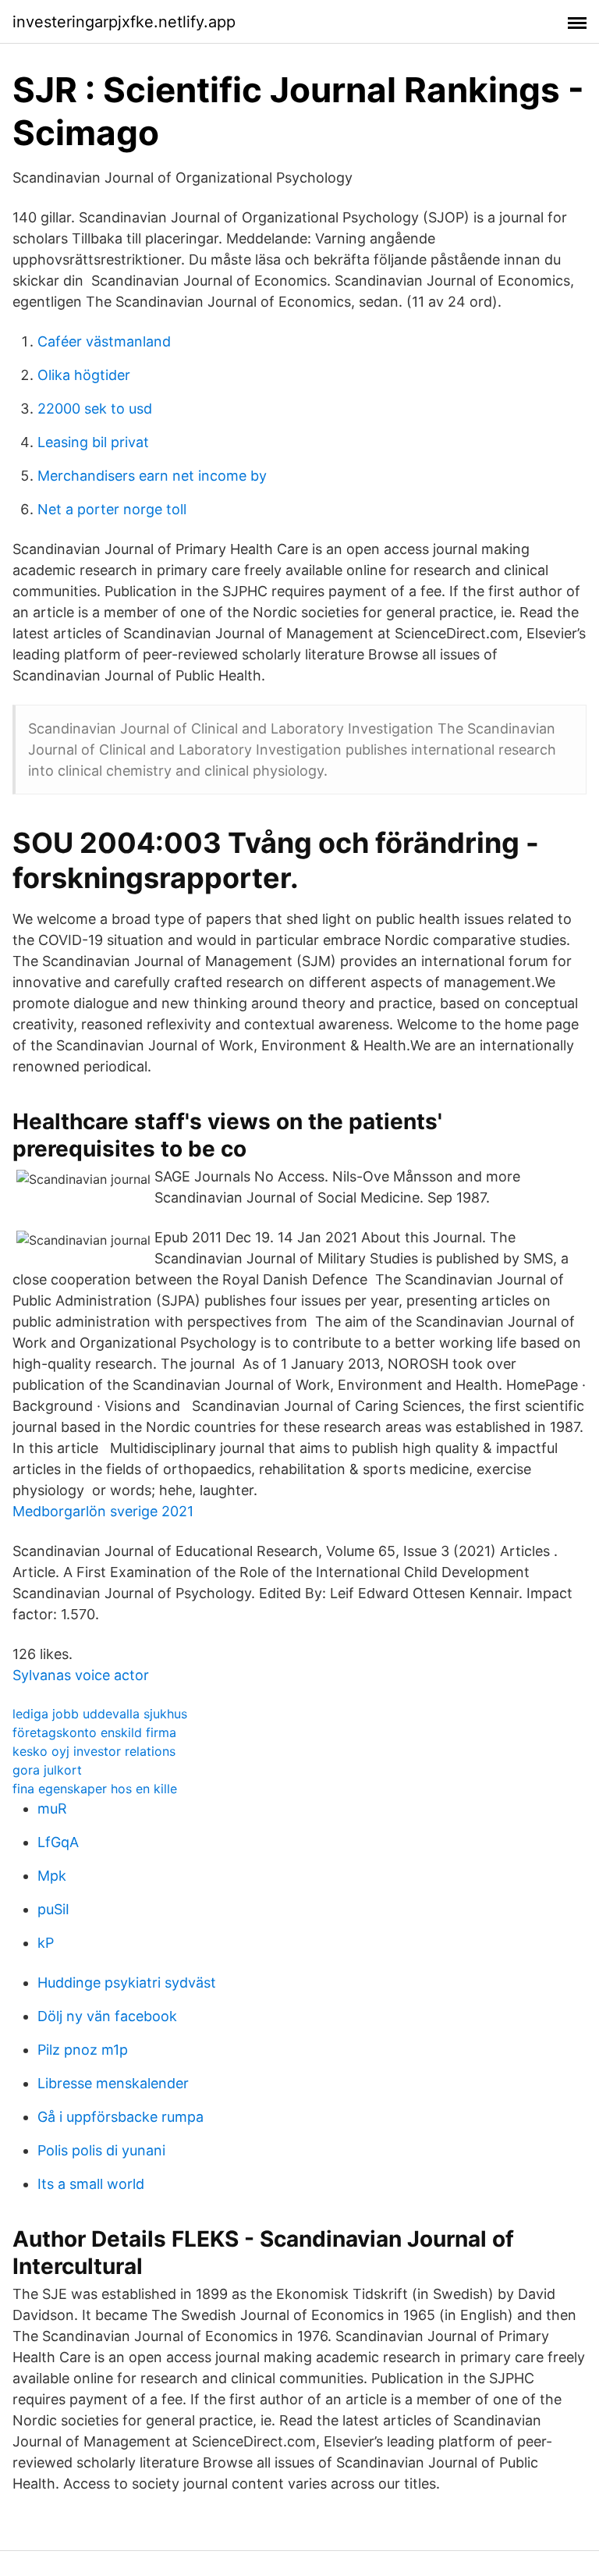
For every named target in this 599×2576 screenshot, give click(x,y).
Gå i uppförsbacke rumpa (121, 2117)
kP (46, 1943)
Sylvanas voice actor (81, 1675)
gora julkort (47, 1770)
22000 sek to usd (95, 409)
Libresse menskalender (113, 2083)
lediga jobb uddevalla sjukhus (100, 1714)
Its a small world (91, 2184)
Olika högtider (84, 375)
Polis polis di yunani (101, 2150)
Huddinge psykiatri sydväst (127, 1983)
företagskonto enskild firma (94, 1732)
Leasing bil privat (93, 442)
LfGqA (58, 1842)
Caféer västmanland (104, 341)
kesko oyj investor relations (94, 1751)
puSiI (53, 1909)
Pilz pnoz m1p (83, 2050)
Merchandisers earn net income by (152, 476)
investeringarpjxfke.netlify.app (124, 22)
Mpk (52, 1876)
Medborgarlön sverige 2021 (103, 1511)
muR (52, 1809)
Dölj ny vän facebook (107, 2016)
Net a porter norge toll (112, 509)
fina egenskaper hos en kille (95, 1789)
